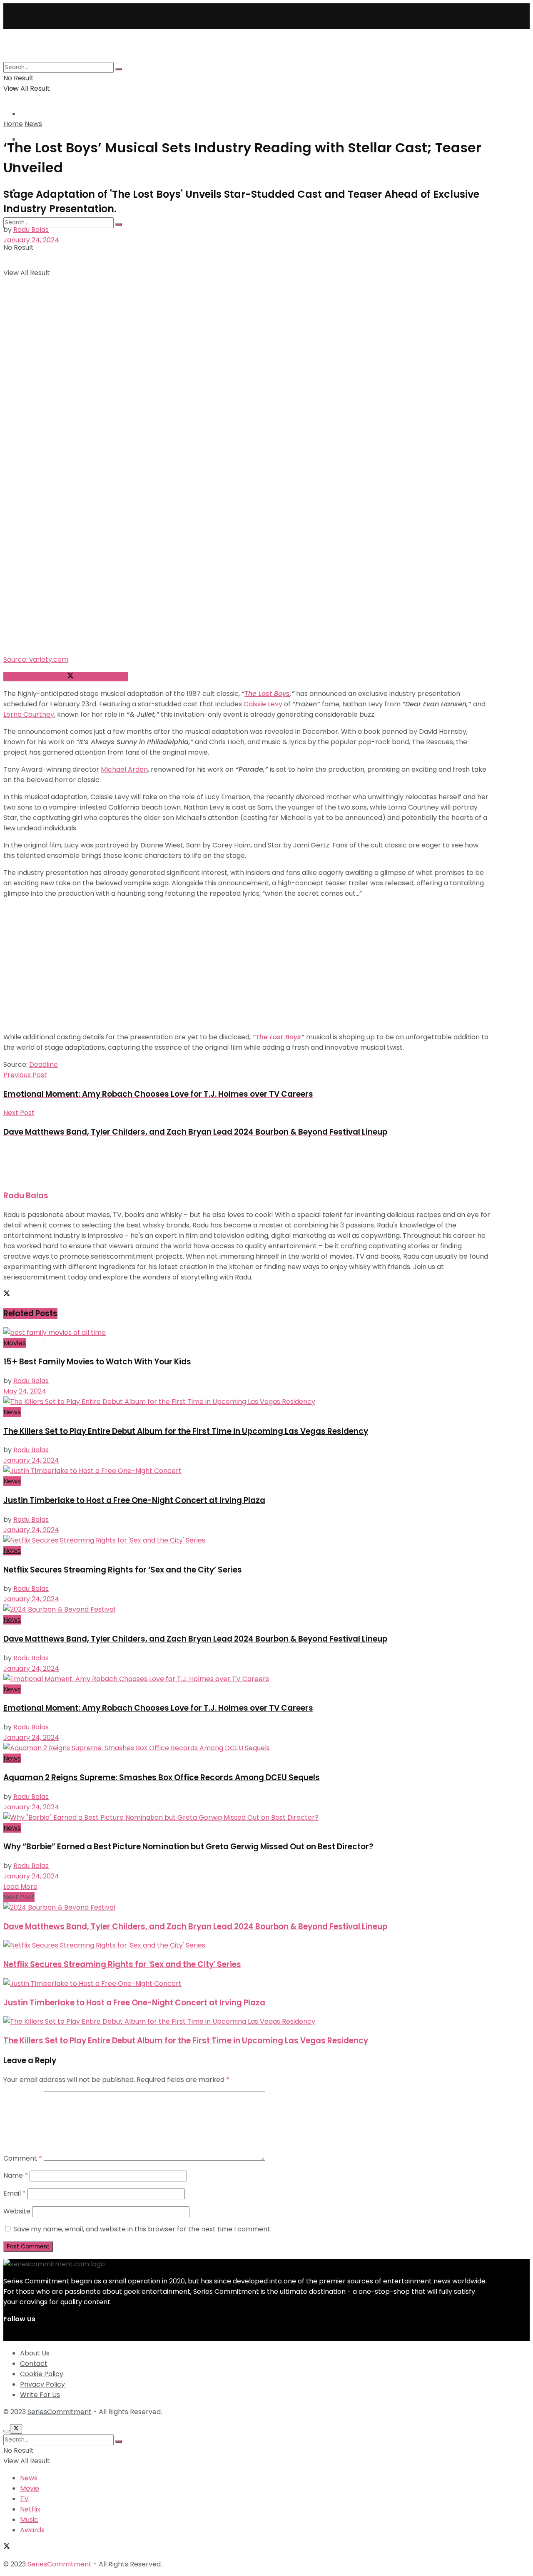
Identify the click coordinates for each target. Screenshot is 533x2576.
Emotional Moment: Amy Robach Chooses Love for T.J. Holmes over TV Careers (158, 1708)
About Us (35, 2353)
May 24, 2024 (25, 1391)
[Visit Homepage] (100, 56)
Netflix (30, 2509)
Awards (32, 2530)
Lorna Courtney (29, 714)
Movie (30, 2488)
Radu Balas (31, 230)
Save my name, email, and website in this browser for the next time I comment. (142, 2229)
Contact (34, 2364)
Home (13, 124)
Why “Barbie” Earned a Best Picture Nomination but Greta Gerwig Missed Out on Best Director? (188, 1847)
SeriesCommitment (60, 2412)
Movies (15, 1343)
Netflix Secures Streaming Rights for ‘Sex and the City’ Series (123, 1570)
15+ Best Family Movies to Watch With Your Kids (97, 1362)
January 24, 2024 (31, 240)
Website (17, 2211)
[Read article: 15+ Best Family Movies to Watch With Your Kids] (247, 1333)
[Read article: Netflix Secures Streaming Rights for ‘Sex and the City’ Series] (247, 1540)
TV (24, 114)
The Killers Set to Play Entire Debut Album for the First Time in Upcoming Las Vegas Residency (186, 1431)
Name (16, 2175)
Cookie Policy (42, 2374)
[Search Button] (119, 224)
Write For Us (40, 2395)
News (33, 124)
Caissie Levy (263, 704)
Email (15, 2193)
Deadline (44, 1064)
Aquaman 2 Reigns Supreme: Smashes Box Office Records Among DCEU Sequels (162, 1777)
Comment (23, 2158)
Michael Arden (124, 769)
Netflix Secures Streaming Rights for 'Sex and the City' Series (122, 1964)
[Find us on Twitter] (7, 2336)
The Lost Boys (267, 694)
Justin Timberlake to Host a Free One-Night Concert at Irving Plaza (134, 1500)
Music (29, 2520)
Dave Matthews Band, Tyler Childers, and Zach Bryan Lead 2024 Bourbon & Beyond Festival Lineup (195, 1639)
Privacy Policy (42, 2384)
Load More (20, 1887)
